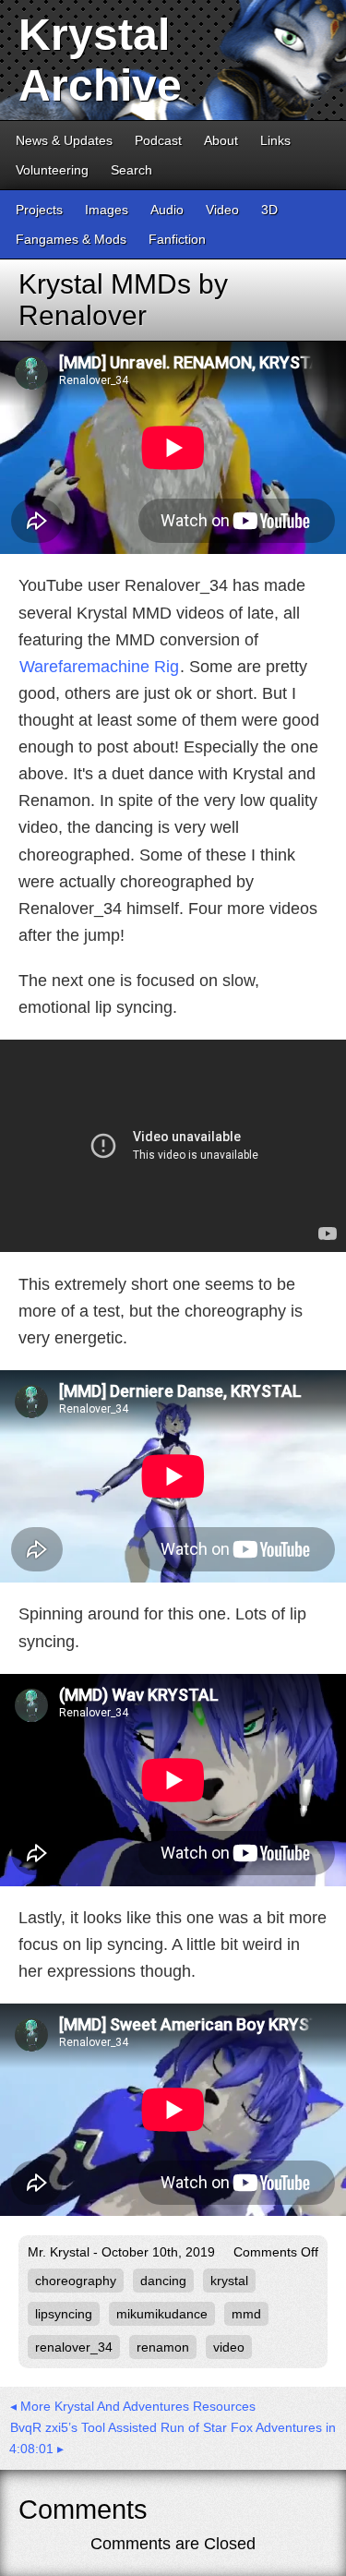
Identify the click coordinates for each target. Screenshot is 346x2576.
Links (275, 140)
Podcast (158, 140)
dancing (163, 2281)
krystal (229, 2281)
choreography (76, 2281)
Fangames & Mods (71, 239)
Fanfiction (177, 239)
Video (222, 210)
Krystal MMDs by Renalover (123, 300)
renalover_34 (74, 2347)
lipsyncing (64, 2314)
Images (107, 210)
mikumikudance (162, 2314)
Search (131, 170)
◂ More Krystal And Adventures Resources (133, 2406)
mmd (246, 2314)
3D (269, 210)
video (229, 2347)
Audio (167, 210)
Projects (39, 210)
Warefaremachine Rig (99, 667)
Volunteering (52, 170)
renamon (163, 2347)
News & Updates (64, 140)
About (221, 140)
